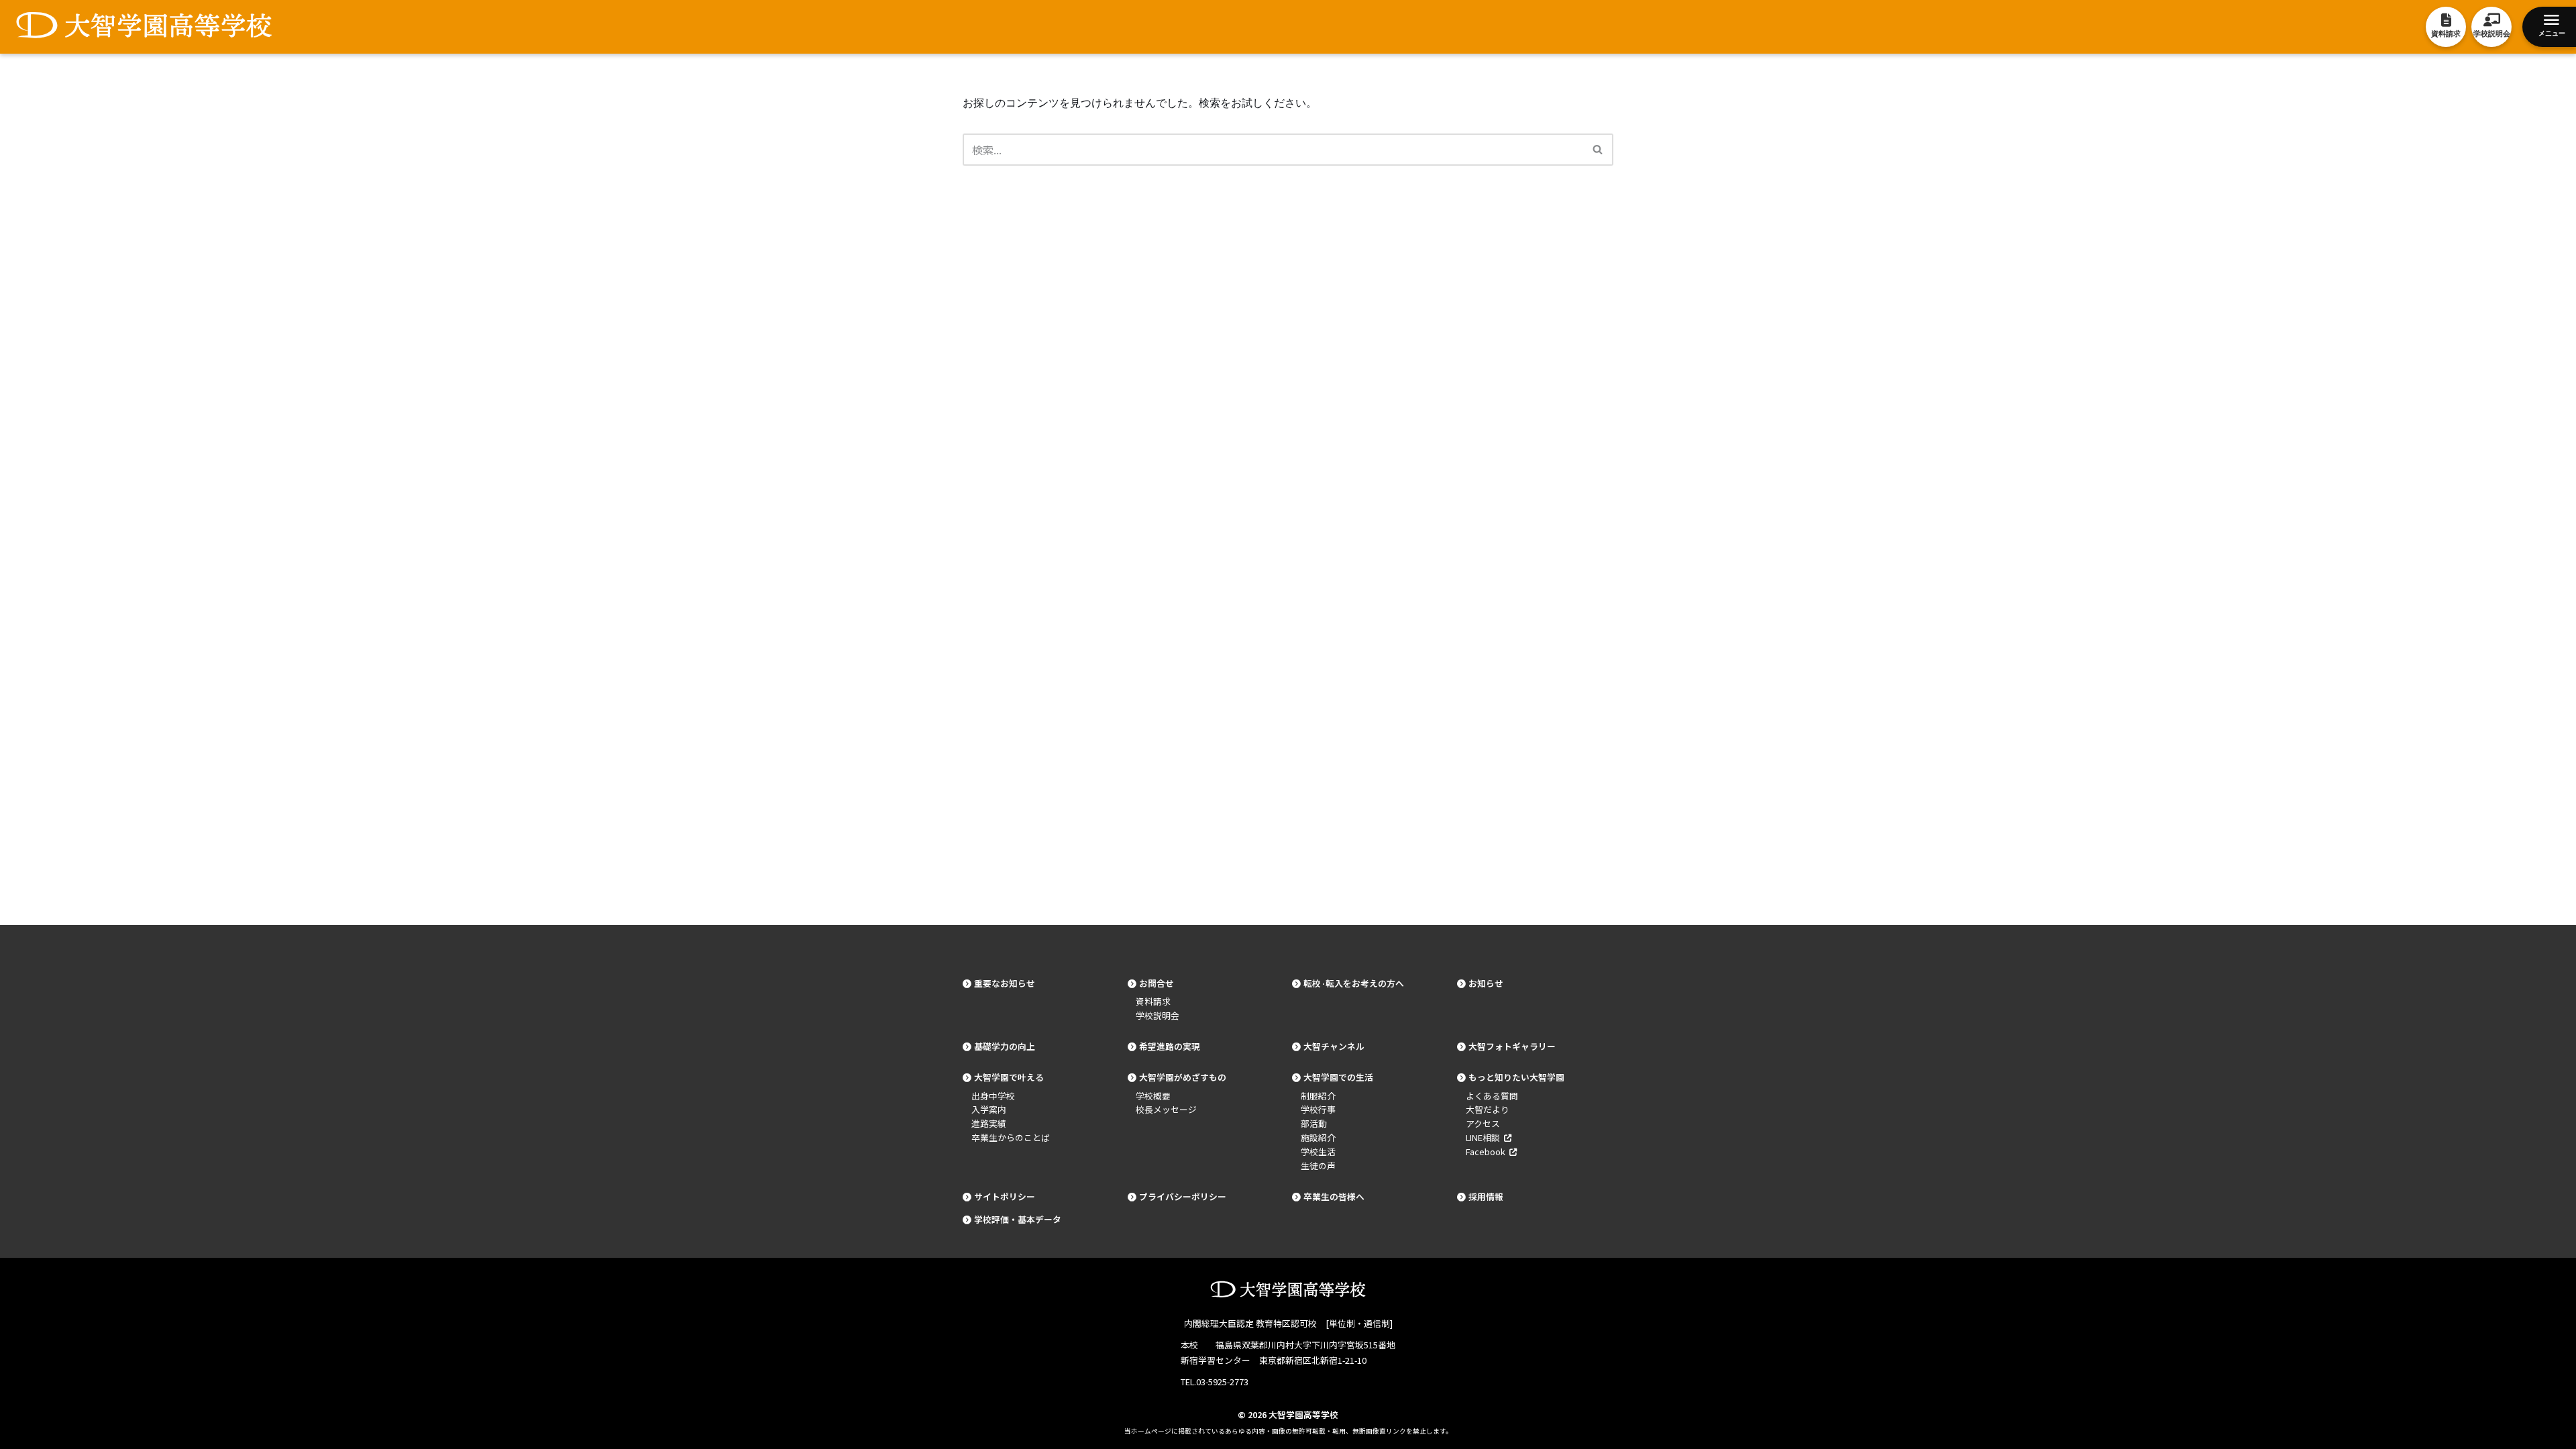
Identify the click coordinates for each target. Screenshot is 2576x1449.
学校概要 (1153, 1096)
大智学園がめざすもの (1183, 1077)
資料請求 (1153, 1001)
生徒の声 (1318, 1166)
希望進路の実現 (1170, 1046)
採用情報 (1486, 1196)
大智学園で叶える (1009, 1077)
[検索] (1598, 150)
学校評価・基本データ (1018, 1219)
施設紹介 (1318, 1137)
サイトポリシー (1005, 1196)
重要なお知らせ (1005, 983)
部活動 (1314, 1123)
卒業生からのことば (1011, 1137)
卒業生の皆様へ (1334, 1196)
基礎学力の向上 (1005, 1046)
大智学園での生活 (1338, 1077)
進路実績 (989, 1123)
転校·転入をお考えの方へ (1354, 983)
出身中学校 (993, 1096)
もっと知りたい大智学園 (1516, 1077)
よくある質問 (1492, 1096)
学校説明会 (1158, 1015)
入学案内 (989, 1109)
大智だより (1488, 1109)
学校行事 (1318, 1109)
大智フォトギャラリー (1512, 1046)
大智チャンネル (1334, 1046)
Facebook (1488, 1151)
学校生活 (1318, 1151)
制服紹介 (1318, 1096)
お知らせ (1486, 983)
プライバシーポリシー (1183, 1196)
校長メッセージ (1166, 1109)
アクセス (1483, 1123)
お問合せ (1157, 983)
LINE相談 (1485, 1137)
